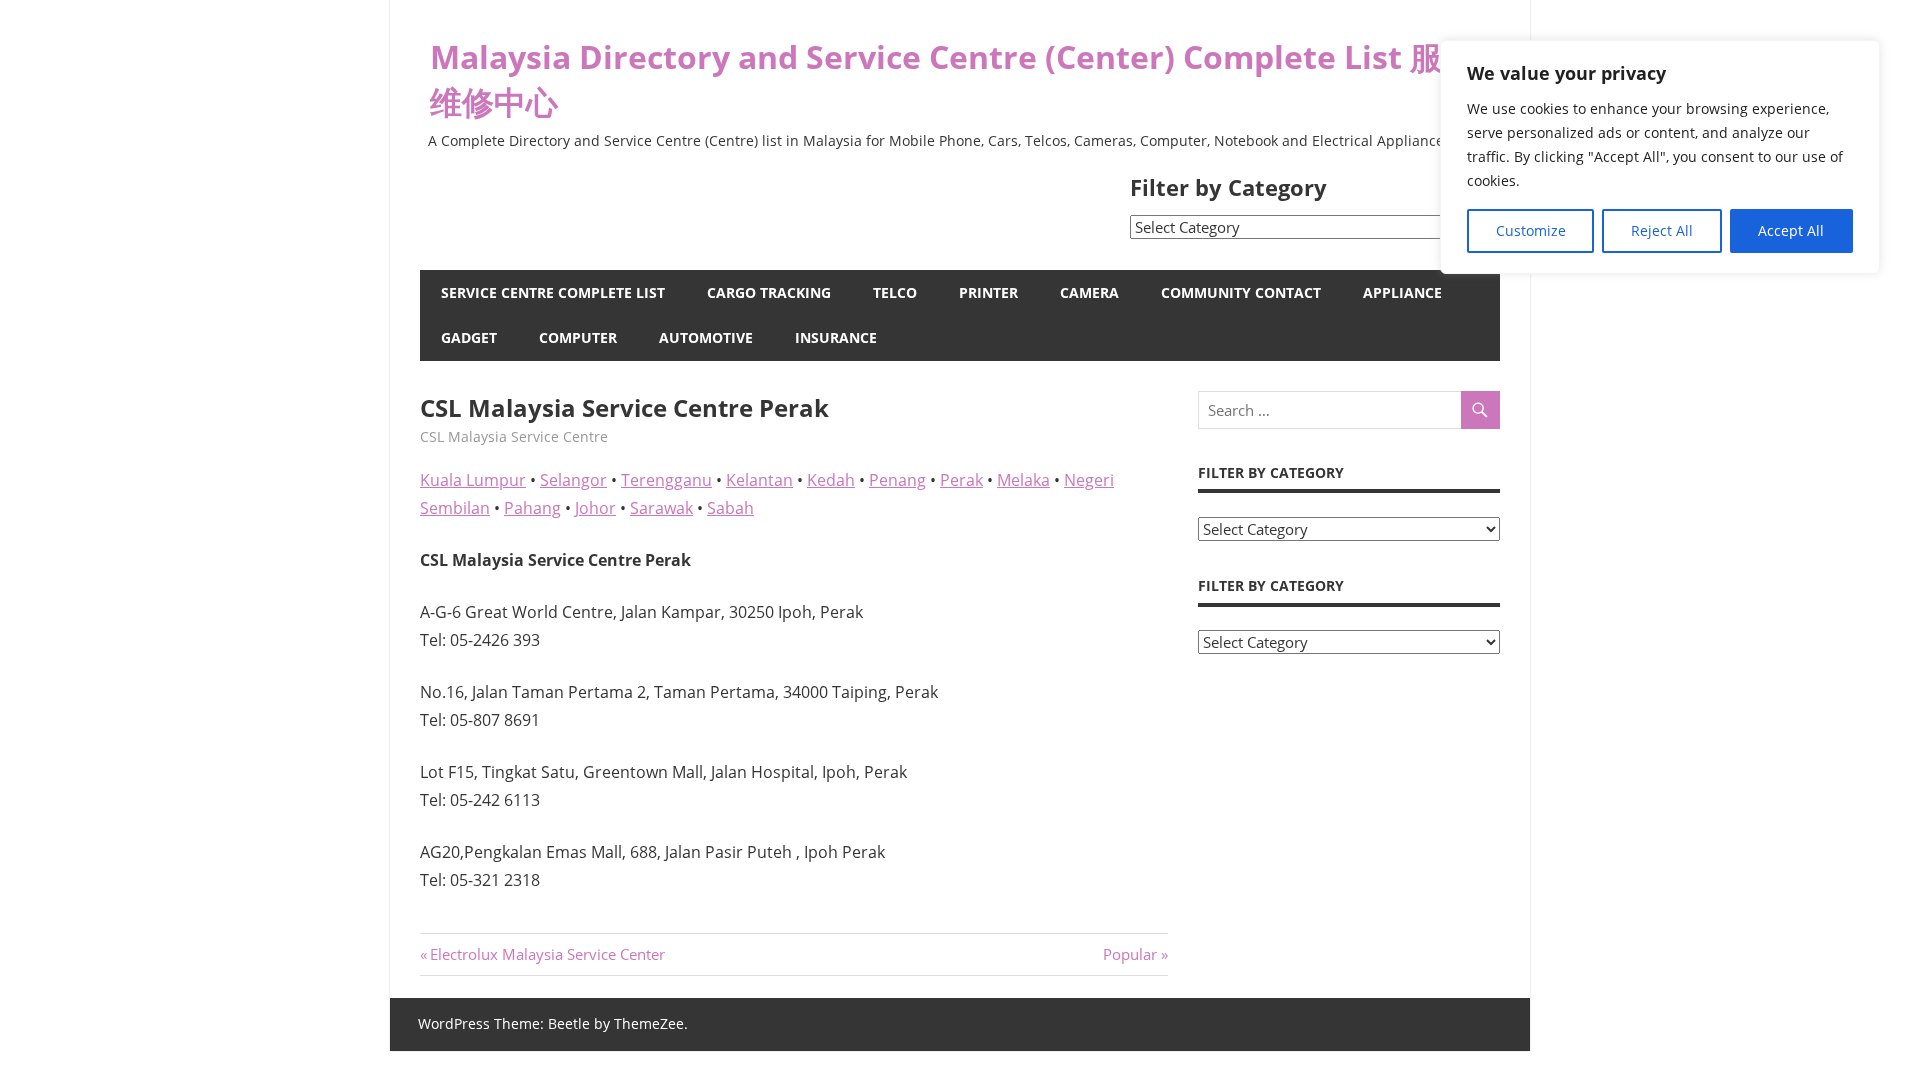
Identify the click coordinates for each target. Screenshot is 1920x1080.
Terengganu (666, 480)
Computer (578, 337)
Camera (1089, 292)
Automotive (706, 337)
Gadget (469, 337)
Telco (895, 292)
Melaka (1023, 480)
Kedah (831, 480)
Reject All (1662, 230)
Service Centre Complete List (553, 292)
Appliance (1402, 292)
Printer (988, 292)
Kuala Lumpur (473, 480)
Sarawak (661, 508)
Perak (961, 480)
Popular (1130, 954)
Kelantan (759, 480)
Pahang (532, 508)
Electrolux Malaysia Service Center (547, 954)
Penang (897, 480)
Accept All (1791, 230)
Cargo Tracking (769, 292)
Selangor (573, 480)
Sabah (730, 508)
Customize (1531, 230)
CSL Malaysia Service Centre (514, 436)
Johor (595, 508)
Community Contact (1241, 292)
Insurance (836, 337)
